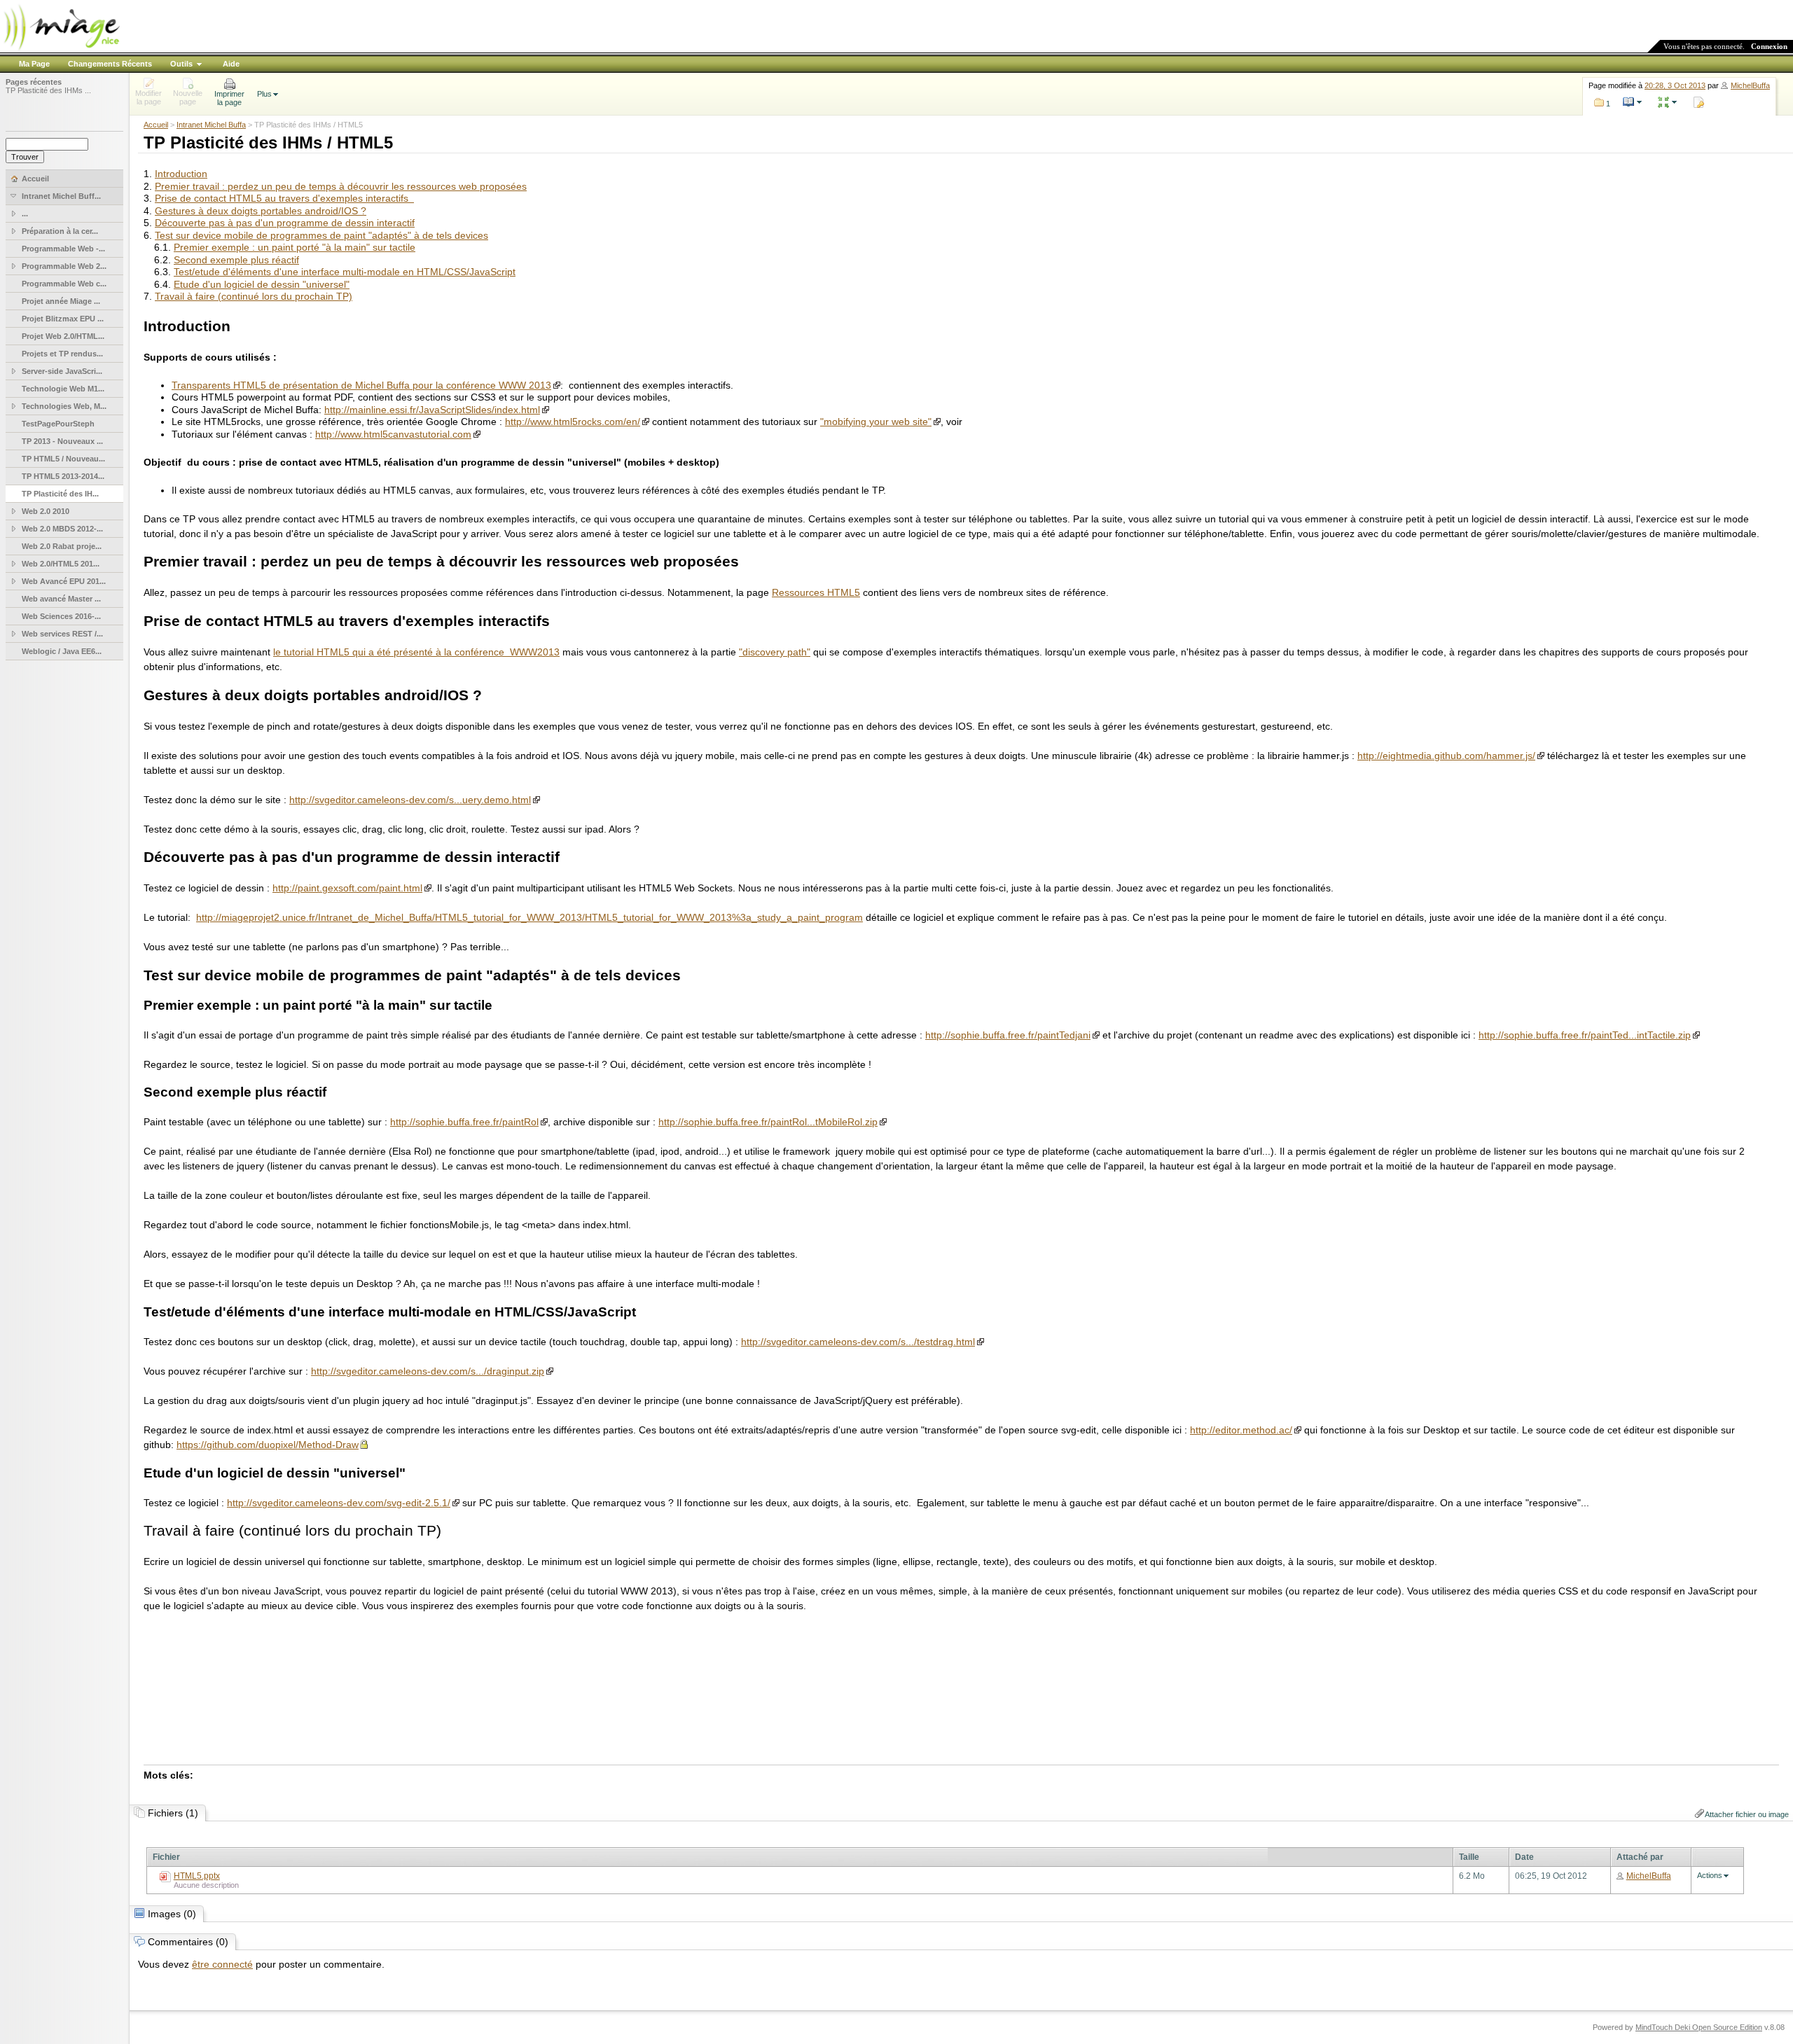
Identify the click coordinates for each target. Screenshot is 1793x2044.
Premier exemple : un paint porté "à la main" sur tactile (295, 247)
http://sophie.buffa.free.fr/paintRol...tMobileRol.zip (768, 1122)
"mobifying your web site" (876, 422)
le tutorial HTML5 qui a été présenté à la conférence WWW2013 (416, 652)
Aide (231, 64)
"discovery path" (775, 652)
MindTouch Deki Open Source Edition (1699, 2027)
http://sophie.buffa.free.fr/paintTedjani (1008, 1035)
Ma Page (34, 64)
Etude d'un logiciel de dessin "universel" (262, 284)
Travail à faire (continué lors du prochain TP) (254, 296)
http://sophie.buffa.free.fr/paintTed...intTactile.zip (1585, 1035)
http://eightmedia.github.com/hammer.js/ (1446, 756)
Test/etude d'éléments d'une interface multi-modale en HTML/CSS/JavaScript (345, 272)
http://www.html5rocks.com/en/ (573, 422)
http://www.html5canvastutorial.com (393, 434)
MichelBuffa (1750, 85)
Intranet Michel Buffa (211, 125)
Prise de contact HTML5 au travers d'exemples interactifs (284, 198)
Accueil (156, 125)
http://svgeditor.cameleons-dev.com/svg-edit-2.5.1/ (339, 1503)
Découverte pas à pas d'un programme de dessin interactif (285, 223)
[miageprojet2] (61, 49)
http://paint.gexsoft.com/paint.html (347, 888)
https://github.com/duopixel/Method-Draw (268, 1445)
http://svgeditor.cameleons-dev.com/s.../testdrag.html (858, 1342)
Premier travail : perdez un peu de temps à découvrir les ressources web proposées (341, 186)
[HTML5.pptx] (165, 1879)
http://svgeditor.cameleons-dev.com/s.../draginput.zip (428, 1371)
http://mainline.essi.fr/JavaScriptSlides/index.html (432, 410)
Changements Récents (110, 64)
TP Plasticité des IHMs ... (48, 90)
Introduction (181, 174)
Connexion (1769, 46)
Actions (1710, 1875)
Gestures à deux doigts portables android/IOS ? (261, 211)
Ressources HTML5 (816, 592)
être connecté (222, 1964)
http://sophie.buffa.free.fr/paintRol (464, 1122)
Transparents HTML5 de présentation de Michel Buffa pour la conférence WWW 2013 (361, 385)
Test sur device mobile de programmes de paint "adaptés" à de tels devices (321, 235)
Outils (181, 64)
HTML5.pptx (197, 1876)
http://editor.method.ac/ (1241, 1430)
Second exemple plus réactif (236, 260)
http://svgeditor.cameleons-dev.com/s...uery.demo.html (410, 800)
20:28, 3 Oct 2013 (1675, 85)
